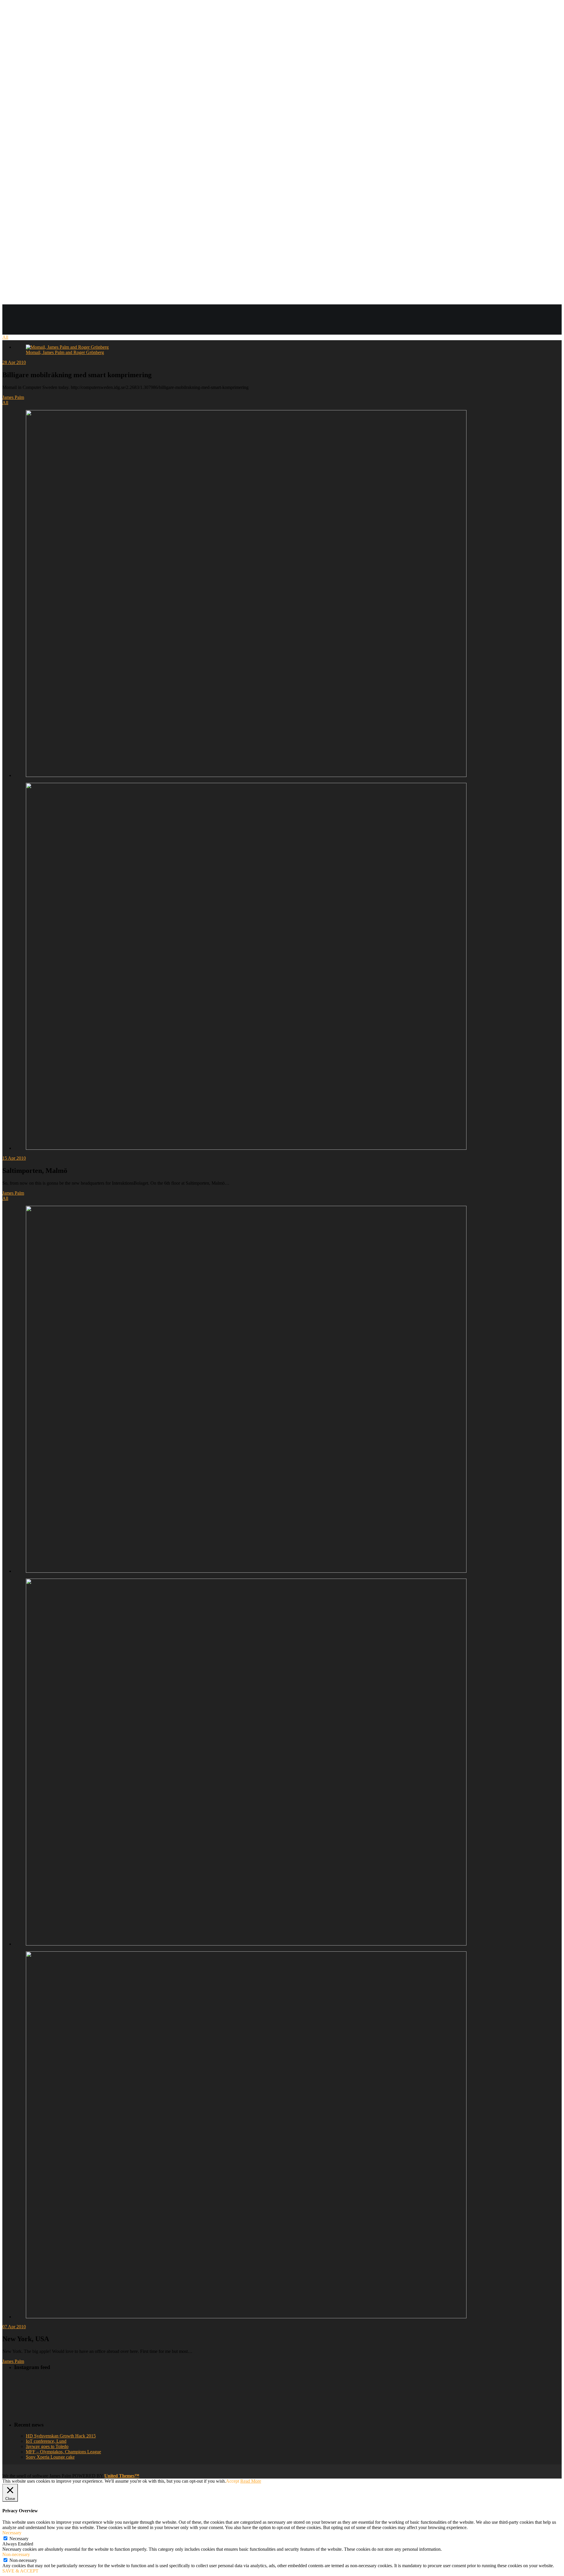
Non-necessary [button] (16, 2554)
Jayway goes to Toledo (47, 2446)
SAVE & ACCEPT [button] (20, 2571)
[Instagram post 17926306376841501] (142, 2382)
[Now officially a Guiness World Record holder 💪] (314, 2385)
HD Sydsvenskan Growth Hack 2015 (61, 2436)
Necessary (19, 2539)
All (5, 337)
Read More (251, 2481)
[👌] (56, 2382)
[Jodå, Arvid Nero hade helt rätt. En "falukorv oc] (228, 2401)
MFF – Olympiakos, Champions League (63, 2452)
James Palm (13, 397)
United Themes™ (122, 2476)
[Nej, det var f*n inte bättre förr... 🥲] (228, 2382)
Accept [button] (233, 2481)
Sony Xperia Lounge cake (50, 2457)
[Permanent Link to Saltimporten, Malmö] (246, 594)
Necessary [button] (12, 2533)
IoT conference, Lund (46, 2441)
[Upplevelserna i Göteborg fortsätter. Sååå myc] (314, 2399)
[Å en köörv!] (142, 2396)
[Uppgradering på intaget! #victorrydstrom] (56, 2396)
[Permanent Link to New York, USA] (246, 1390)
